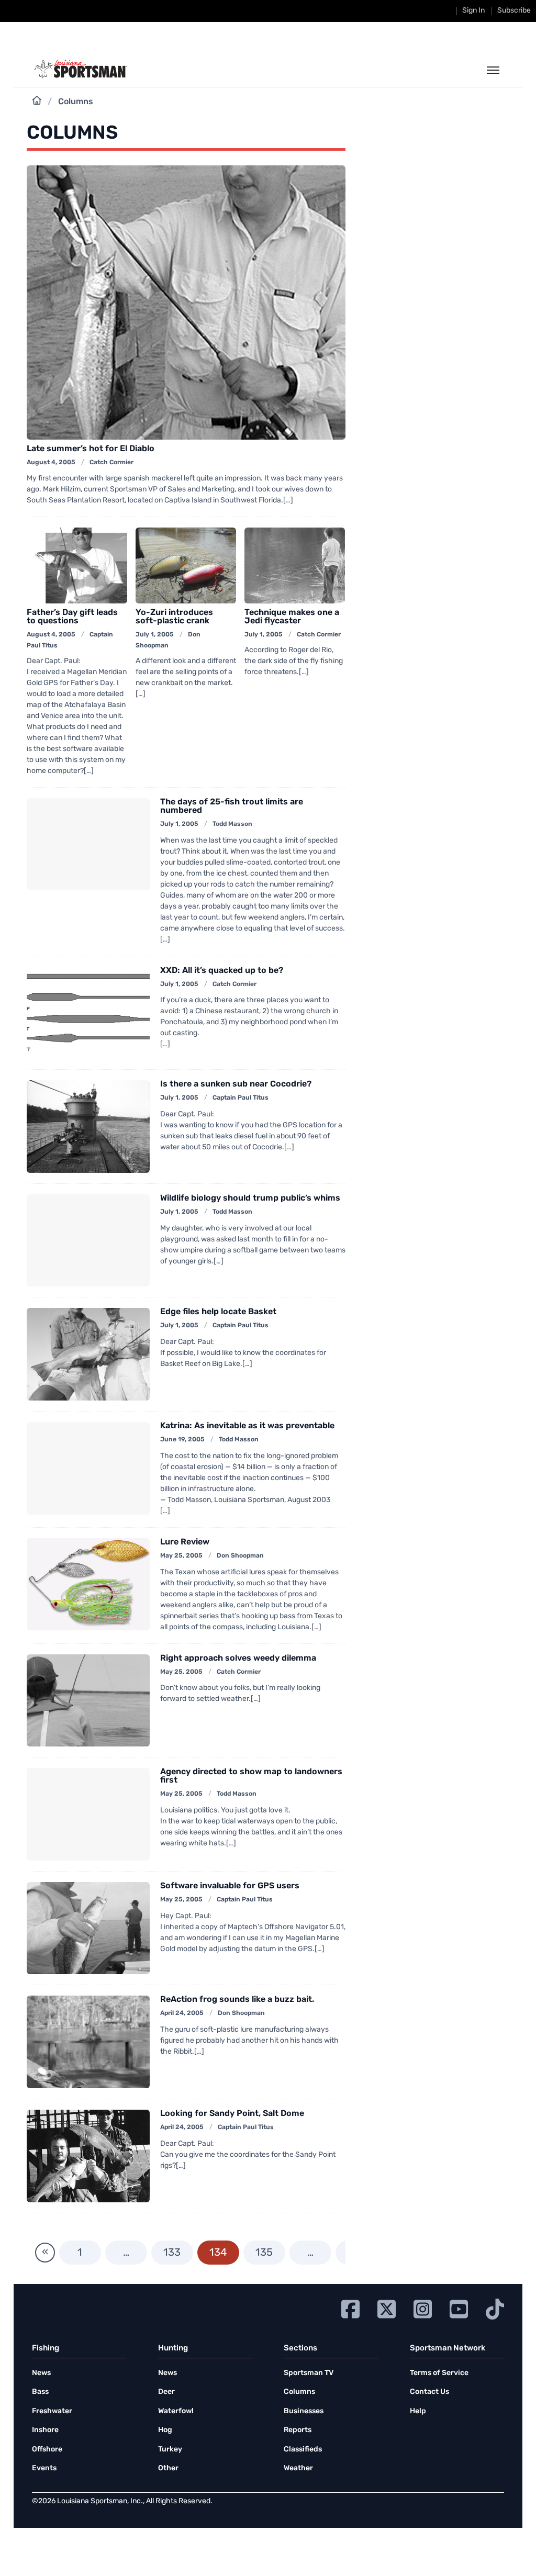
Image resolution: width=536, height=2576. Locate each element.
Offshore (47, 2450)
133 (172, 2253)
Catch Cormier (111, 463)
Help (418, 2411)
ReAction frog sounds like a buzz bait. (237, 2000)
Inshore (45, 2430)
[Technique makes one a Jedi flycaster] (295, 565)
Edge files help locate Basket (218, 1312)
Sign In (473, 11)
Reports (298, 2430)
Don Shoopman (240, 1556)
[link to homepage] (80, 69)
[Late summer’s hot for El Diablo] (186, 303)
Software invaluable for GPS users (230, 1886)
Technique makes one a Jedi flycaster (292, 617)
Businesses (304, 2411)
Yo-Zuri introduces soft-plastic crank (174, 617)
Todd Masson (232, 824)
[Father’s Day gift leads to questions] (77, 565)
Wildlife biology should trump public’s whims (250, 1199)
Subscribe (514, 11)
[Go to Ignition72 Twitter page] (387, 2308)
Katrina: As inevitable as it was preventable (247, 1426)
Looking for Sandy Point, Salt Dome (232, 2114)
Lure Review (185, 1542)
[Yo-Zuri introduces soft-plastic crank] (186, 565)
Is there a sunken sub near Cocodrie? (236, 1084)
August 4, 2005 (51, 463)
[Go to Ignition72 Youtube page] (459, 2308)
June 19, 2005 (182, 1440)
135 (264, 2253)
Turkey (170, 2450)
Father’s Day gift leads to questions (72, 617)
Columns (299, 2392)
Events (44, 2468)
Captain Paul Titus (241, 1098)
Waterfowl (176, 2411)
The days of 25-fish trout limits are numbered (232, 807)
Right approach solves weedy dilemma (238, 1659)
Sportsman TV (309, 2373)
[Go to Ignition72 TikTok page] (495, 2308)
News (41, 2373)
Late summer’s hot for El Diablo (91, 449)
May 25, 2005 (181, 1556)
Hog (165, 2430)
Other (168, 2468)
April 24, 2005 (182, 2013)
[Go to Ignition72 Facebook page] (350, 2308)
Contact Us (429, 2392)
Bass (40, 2392)
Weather (298, 2468)
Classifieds (303, 2450)
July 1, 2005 (155, 635)
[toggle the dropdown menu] (493, 71)
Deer (166, 2392)
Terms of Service (439, 2373)
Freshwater (52, 2411)
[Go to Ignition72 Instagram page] (423, 2308)
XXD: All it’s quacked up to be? (222, 971)
